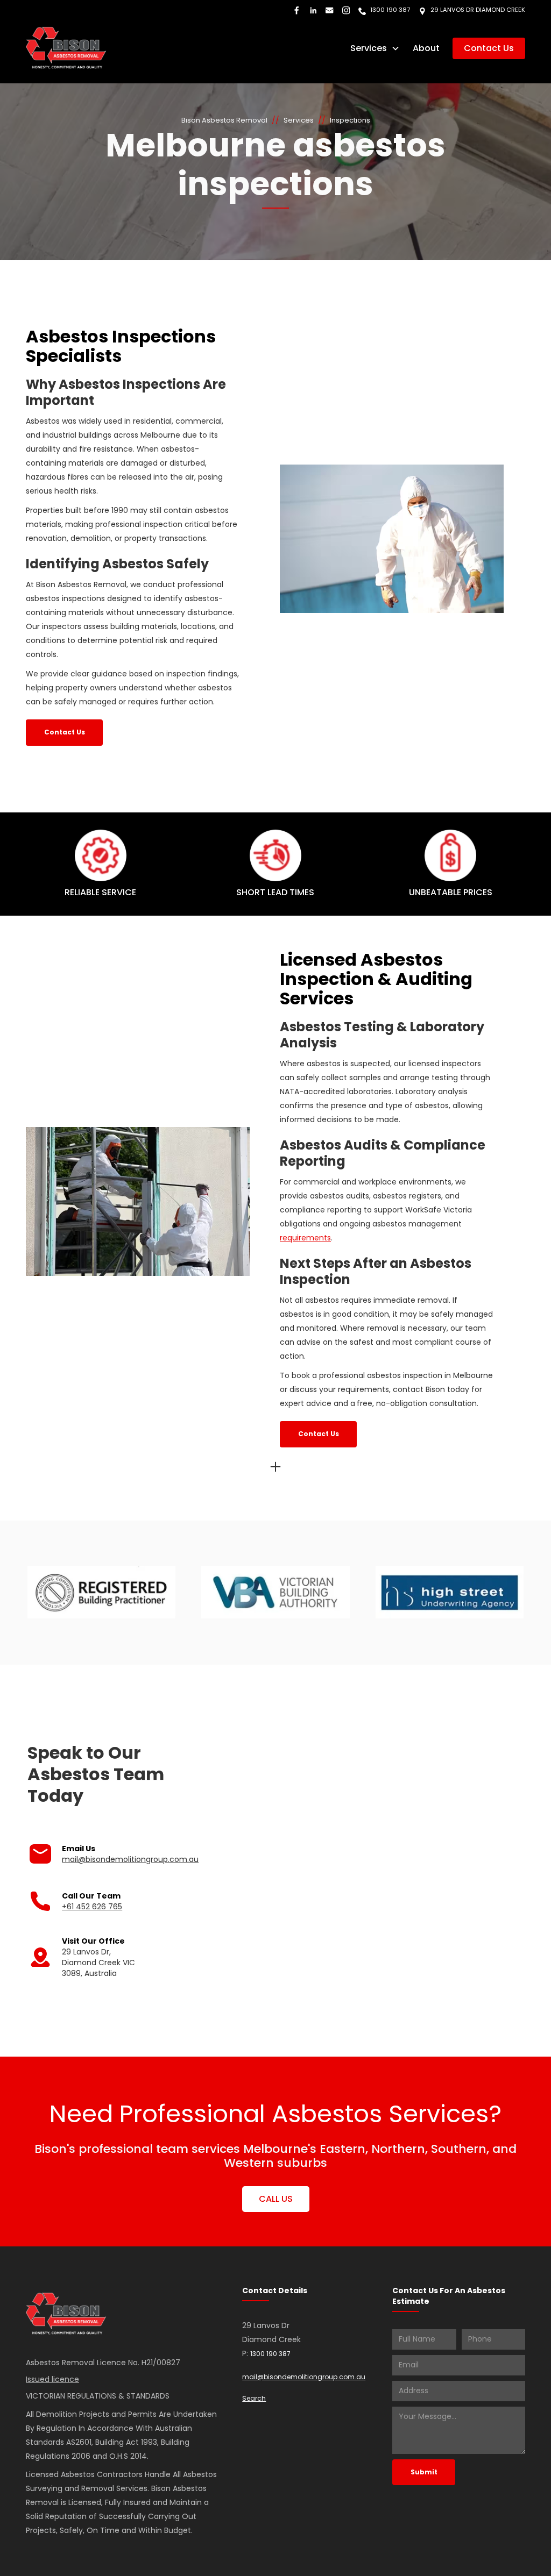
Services (299, 120)
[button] (375, 48)
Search (254, 2398)
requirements (305, 1238)
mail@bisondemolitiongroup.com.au (130, 1859)
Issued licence (52, 2379)
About (426, 48)
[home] (66, 48)
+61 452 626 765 (92, 1907)
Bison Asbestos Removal (224, 120)
